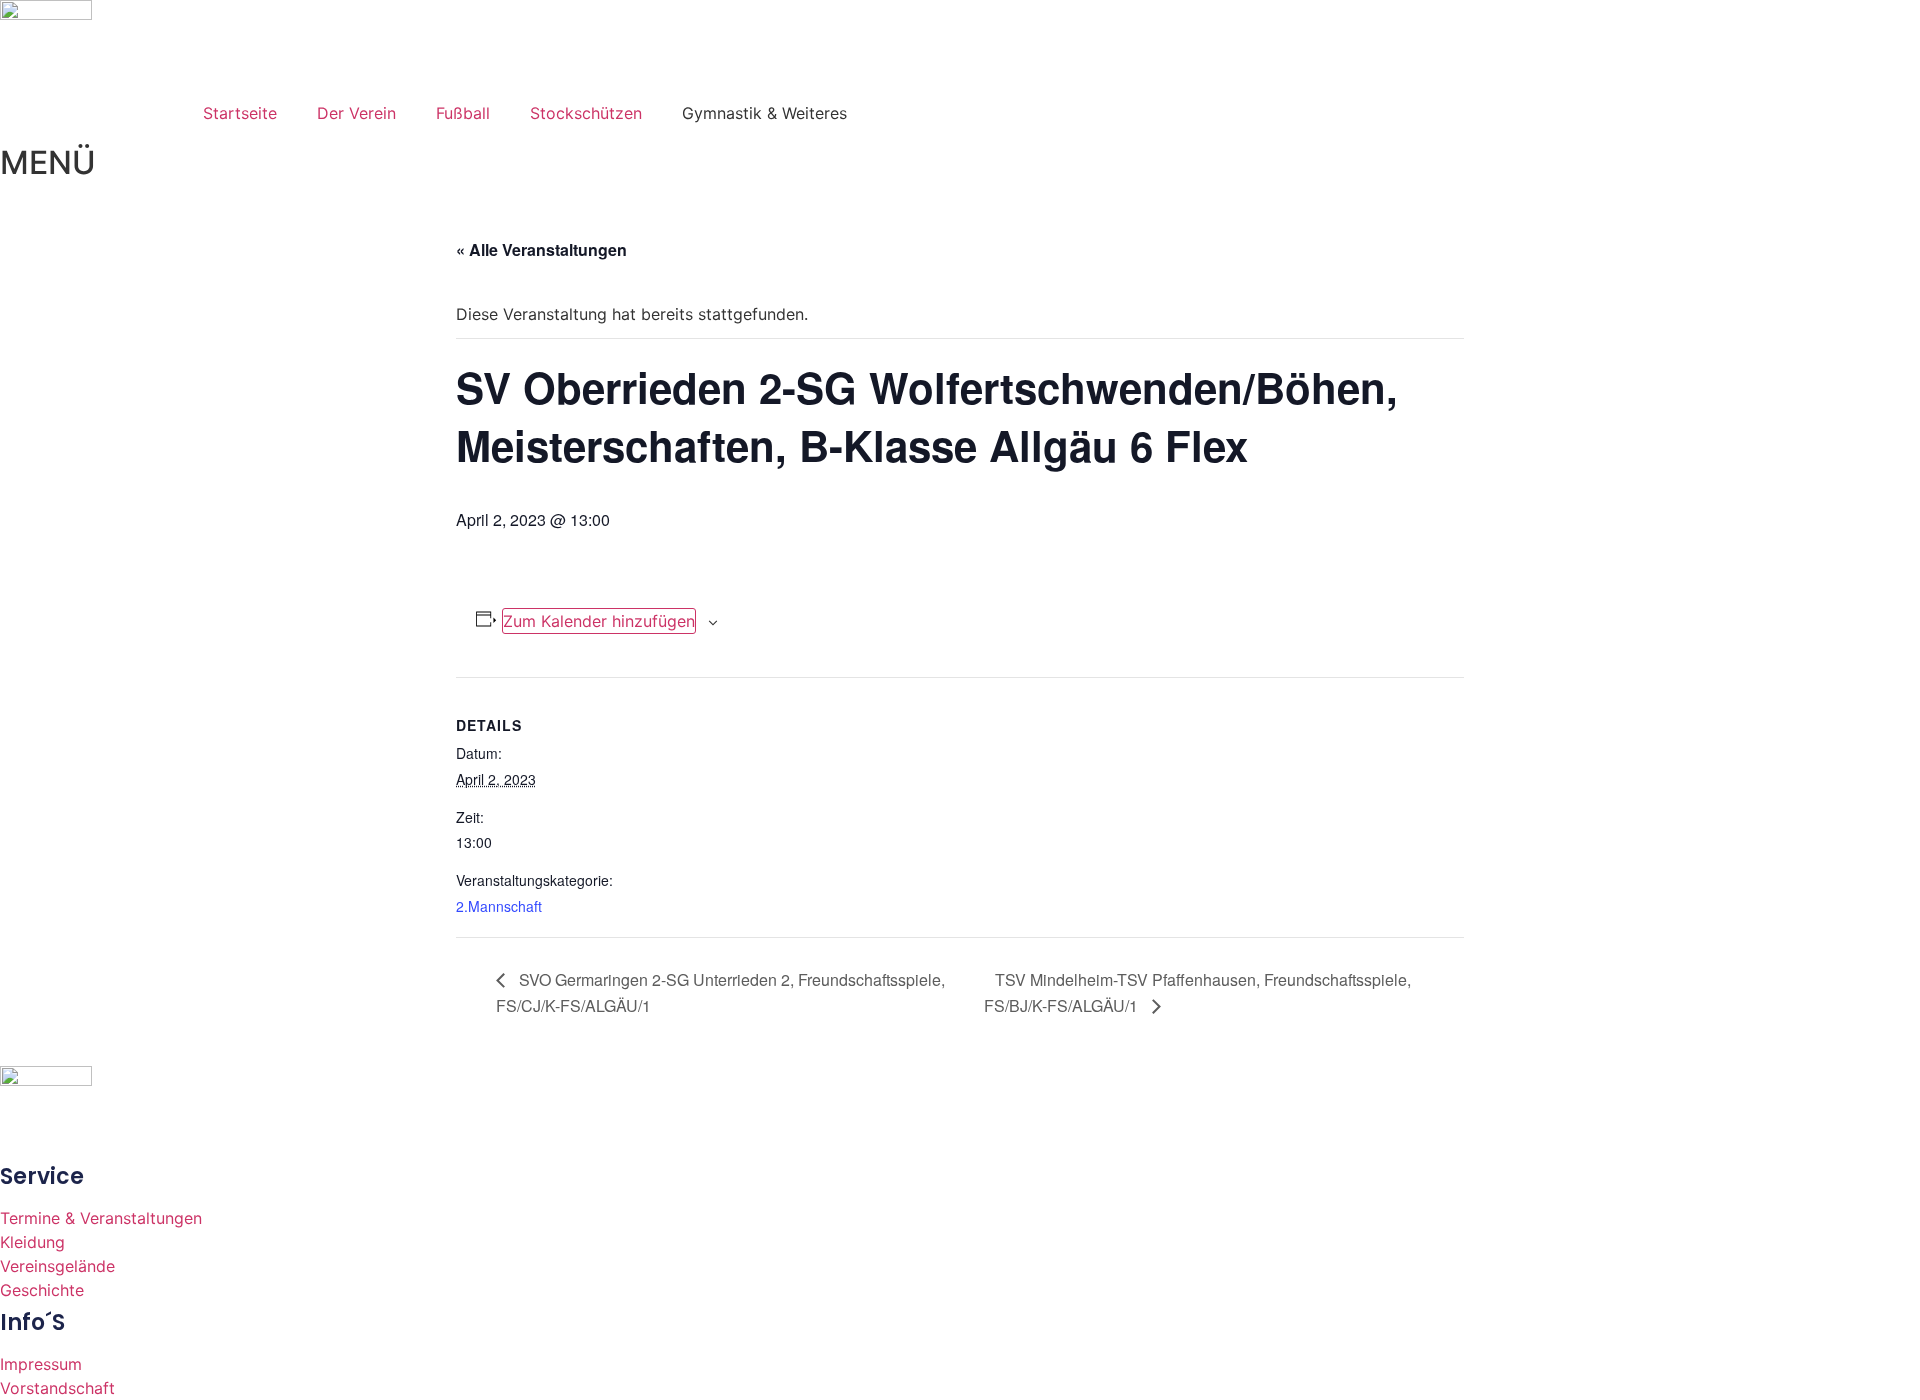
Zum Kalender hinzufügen (599, 621)
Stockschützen (586, 113)
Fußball (463, 113)
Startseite (240, 113)
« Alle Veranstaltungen (541, 249)
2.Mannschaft (499, 906)
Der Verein (356, 113)
